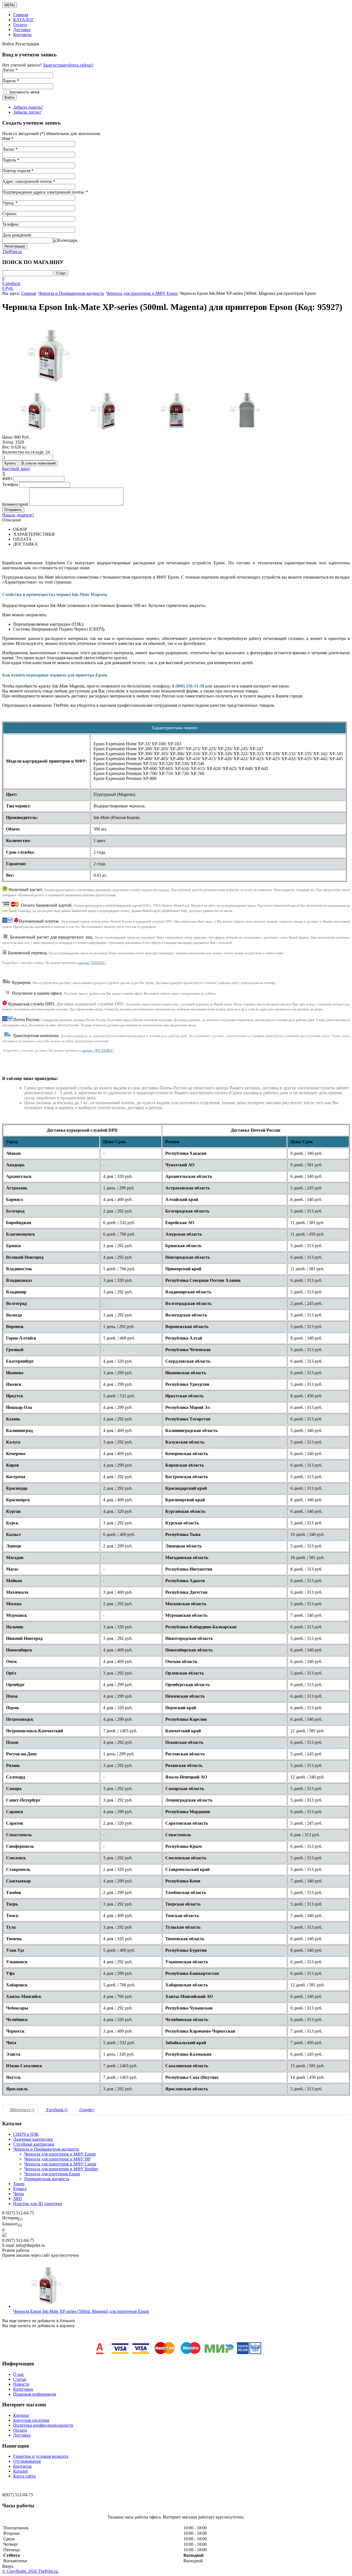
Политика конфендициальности (43, 2425)
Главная (21, 15)
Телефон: (11, 224)
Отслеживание (27, 2461)
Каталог (21, 2471)
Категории (23, 2389)
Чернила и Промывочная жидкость (71, 293)
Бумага (20, 2189)
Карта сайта (24, 2476)
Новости (21, 2384)
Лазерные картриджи (33, 2139)
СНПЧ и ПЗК (26, 2134)
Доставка (22, 30)
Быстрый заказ (16, 468)
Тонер (19, 2184)
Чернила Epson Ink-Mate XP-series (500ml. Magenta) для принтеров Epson (81, 2311)
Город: (10, 203)
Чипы (19, 2194)
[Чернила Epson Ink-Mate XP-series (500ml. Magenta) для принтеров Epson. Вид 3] (176, 411)
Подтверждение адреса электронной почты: (45, 192)
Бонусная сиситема (31, 2420)
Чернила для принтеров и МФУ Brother (61, 2169)
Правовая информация (35, 2394)
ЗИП (18, 2199)
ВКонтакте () (22, 2110)
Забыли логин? (27, 112)
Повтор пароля (18, 171)
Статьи (20, 2379)
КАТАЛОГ (24, 20)
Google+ (87, 2110)
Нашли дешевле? (18, 515)
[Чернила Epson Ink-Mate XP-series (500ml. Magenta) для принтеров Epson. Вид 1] (37, 411)
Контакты (22, 35)
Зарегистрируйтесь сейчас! (68, 65)
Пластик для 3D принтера (38, 2204)
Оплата (20, 25)
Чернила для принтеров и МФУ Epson (142, 293)
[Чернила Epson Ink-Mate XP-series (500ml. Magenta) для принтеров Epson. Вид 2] (106, 411)
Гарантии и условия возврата (41, 2456)
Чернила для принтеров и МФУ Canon (60, 2164)
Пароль (11, 160)
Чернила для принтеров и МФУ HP (57, 2159)
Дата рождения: (17, 235)
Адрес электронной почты (29, 181)
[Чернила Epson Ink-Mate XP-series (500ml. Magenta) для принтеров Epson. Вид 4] (246, 411)
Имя (8, 138)
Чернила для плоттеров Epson (52, 2174)
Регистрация (15, 246)
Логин (10, 149)
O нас (19, 2374)
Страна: (9, 214)
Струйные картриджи (34, 2144)
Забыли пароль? (28, 107)
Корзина (21, 2415)
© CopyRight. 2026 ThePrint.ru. (31, 2571)
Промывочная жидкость (47, 2179)
